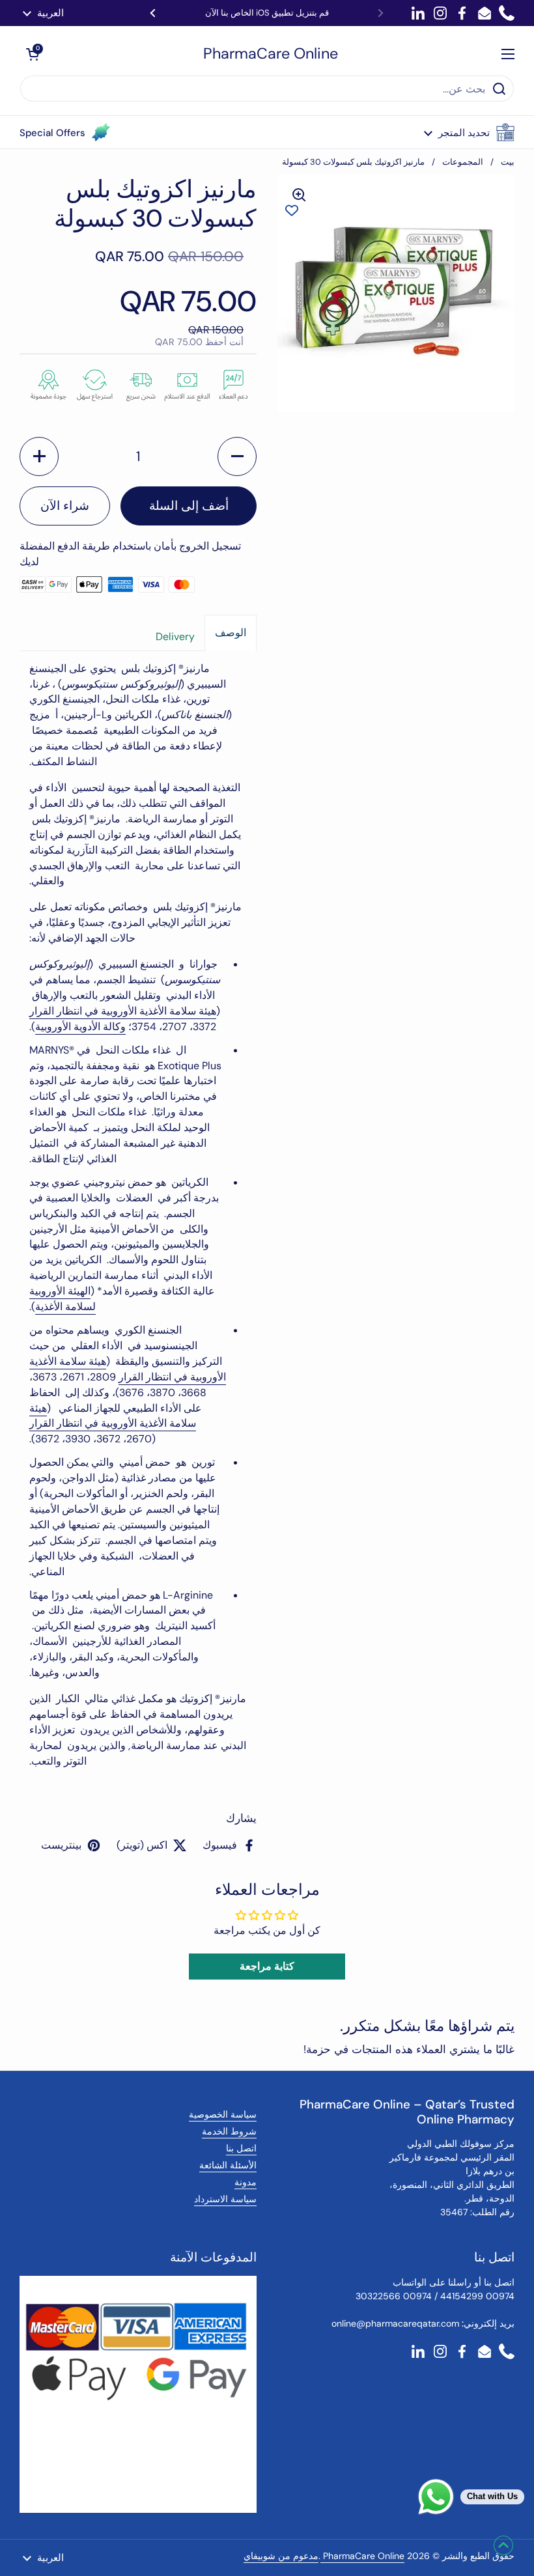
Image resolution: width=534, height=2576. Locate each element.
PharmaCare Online (271, 54)
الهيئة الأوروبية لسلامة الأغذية (63, 1299)
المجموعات (463, 162)
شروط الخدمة (229, 2131)
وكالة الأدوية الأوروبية (80, 1027)
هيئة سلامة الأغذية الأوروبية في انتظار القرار (123, 1011)
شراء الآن (65, 506)
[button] (469, 132)
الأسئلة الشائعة (228, 2165)
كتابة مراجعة (267, 1966)
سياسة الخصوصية (223, 2114)
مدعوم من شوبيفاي (281, 2556)
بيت (508, 162)
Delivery (175, 637)
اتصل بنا (241, 2148)
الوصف (231, 633)
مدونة (246, 2182)
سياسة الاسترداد (225, 2199)
